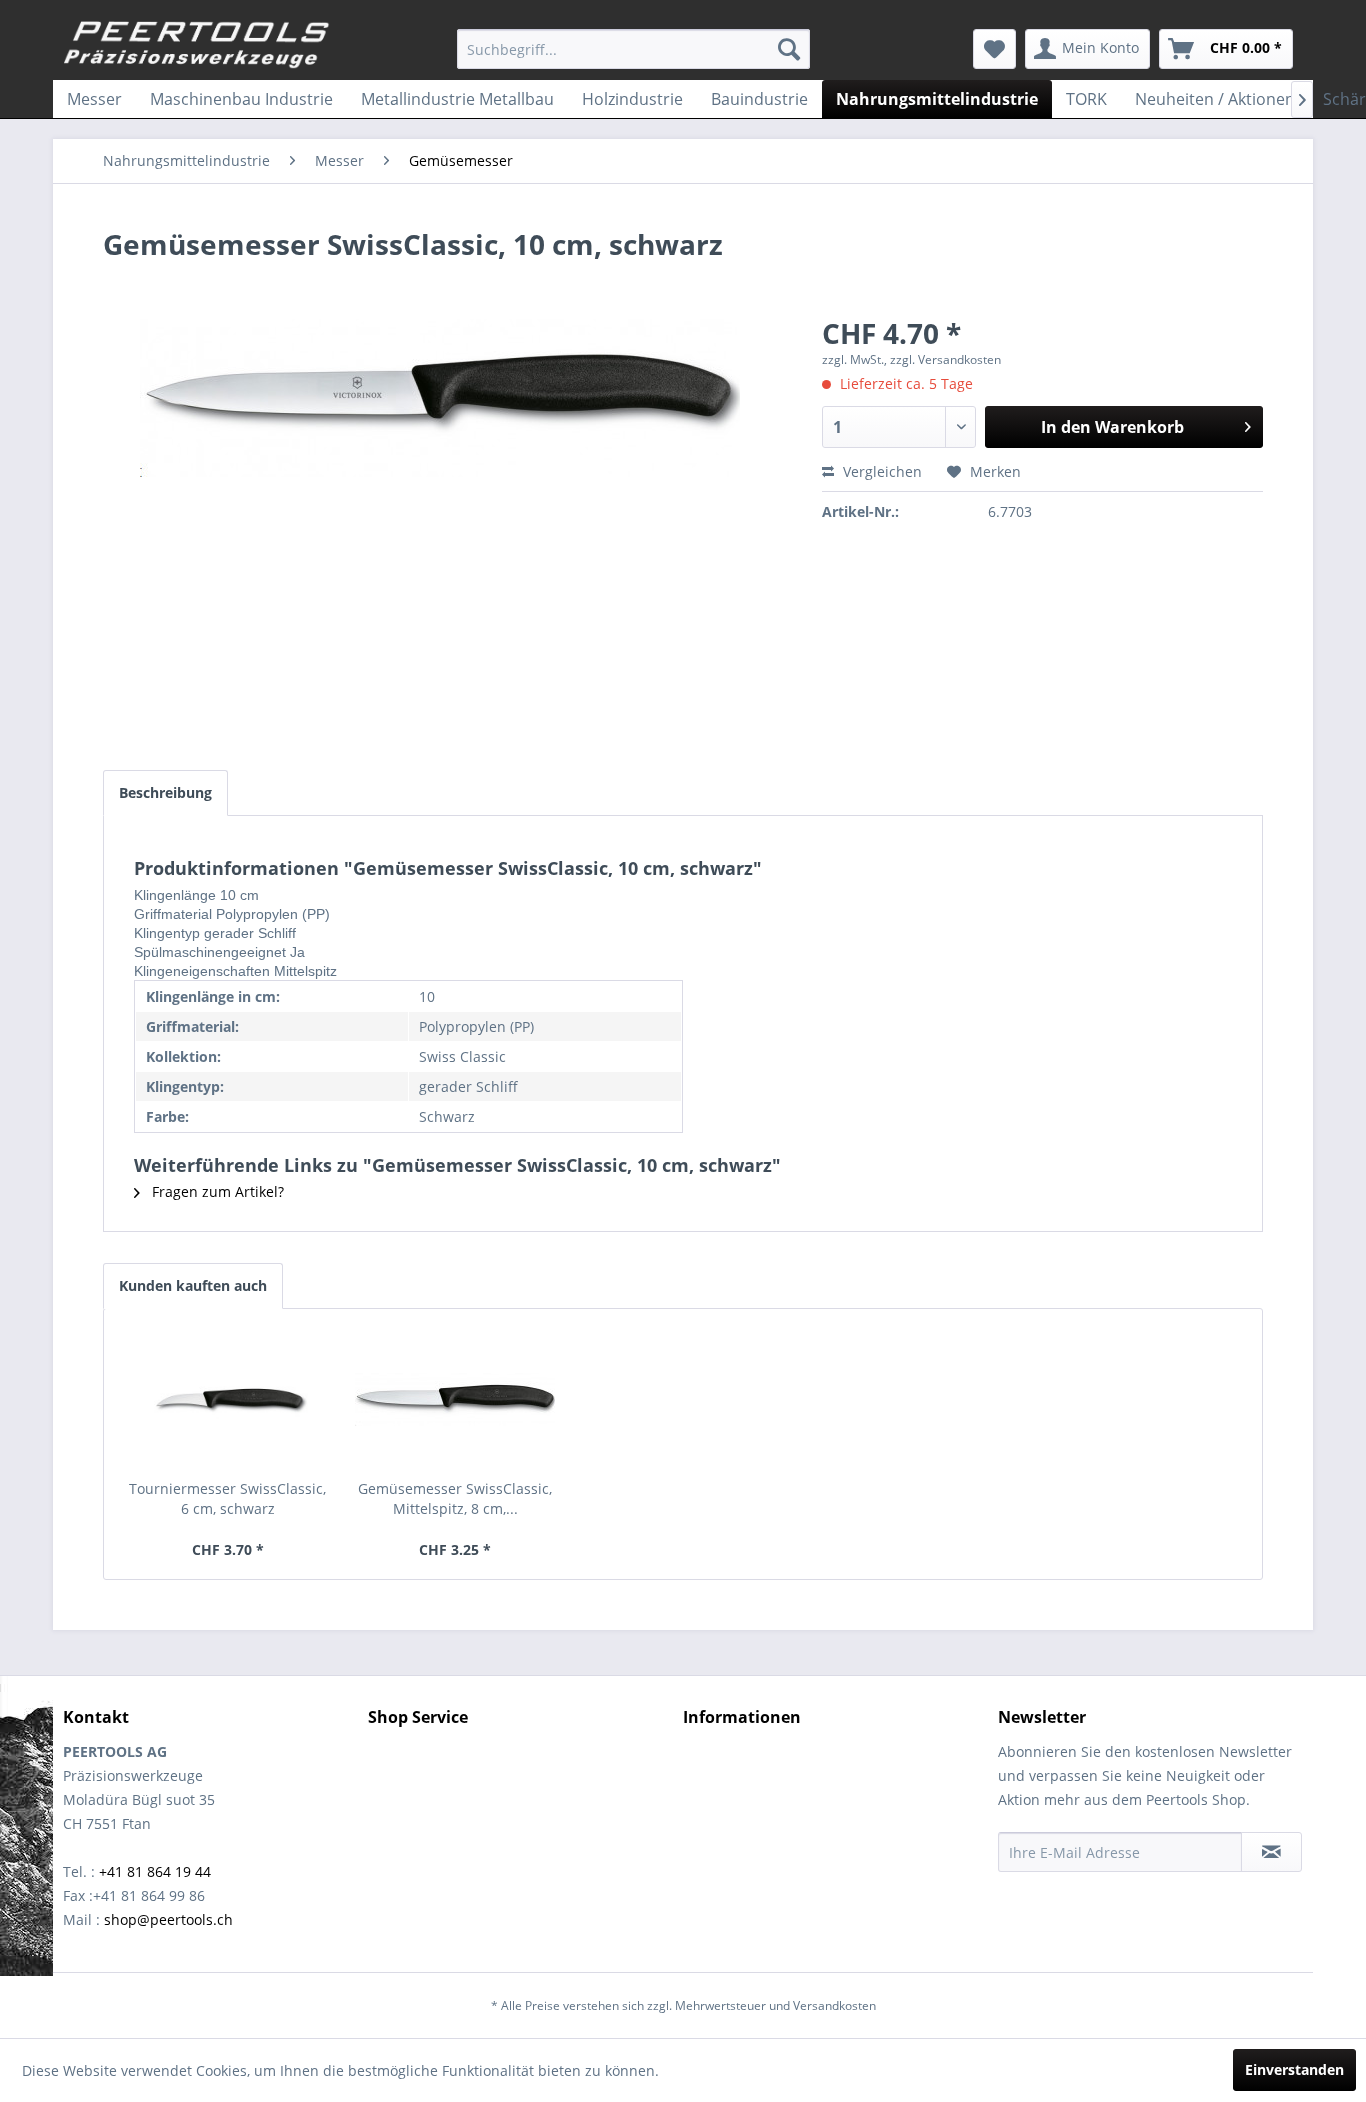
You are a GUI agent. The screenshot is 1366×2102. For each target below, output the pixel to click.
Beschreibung (165, 792)
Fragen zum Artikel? (216, 1191)
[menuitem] (633, 49)
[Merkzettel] (994, 49)
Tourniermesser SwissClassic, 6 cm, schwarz (227, 1498)
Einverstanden (1294, 2069)
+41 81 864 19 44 (155, 1871)
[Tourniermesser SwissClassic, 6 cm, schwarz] (228, 1399)
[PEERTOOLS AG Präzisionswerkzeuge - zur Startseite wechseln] (197, 45)
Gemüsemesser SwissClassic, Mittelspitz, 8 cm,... (455, 1498)
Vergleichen (880, 471)
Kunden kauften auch (193, 1285)
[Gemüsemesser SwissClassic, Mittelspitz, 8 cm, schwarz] (456, 1399)
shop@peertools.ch (168, 1919)
